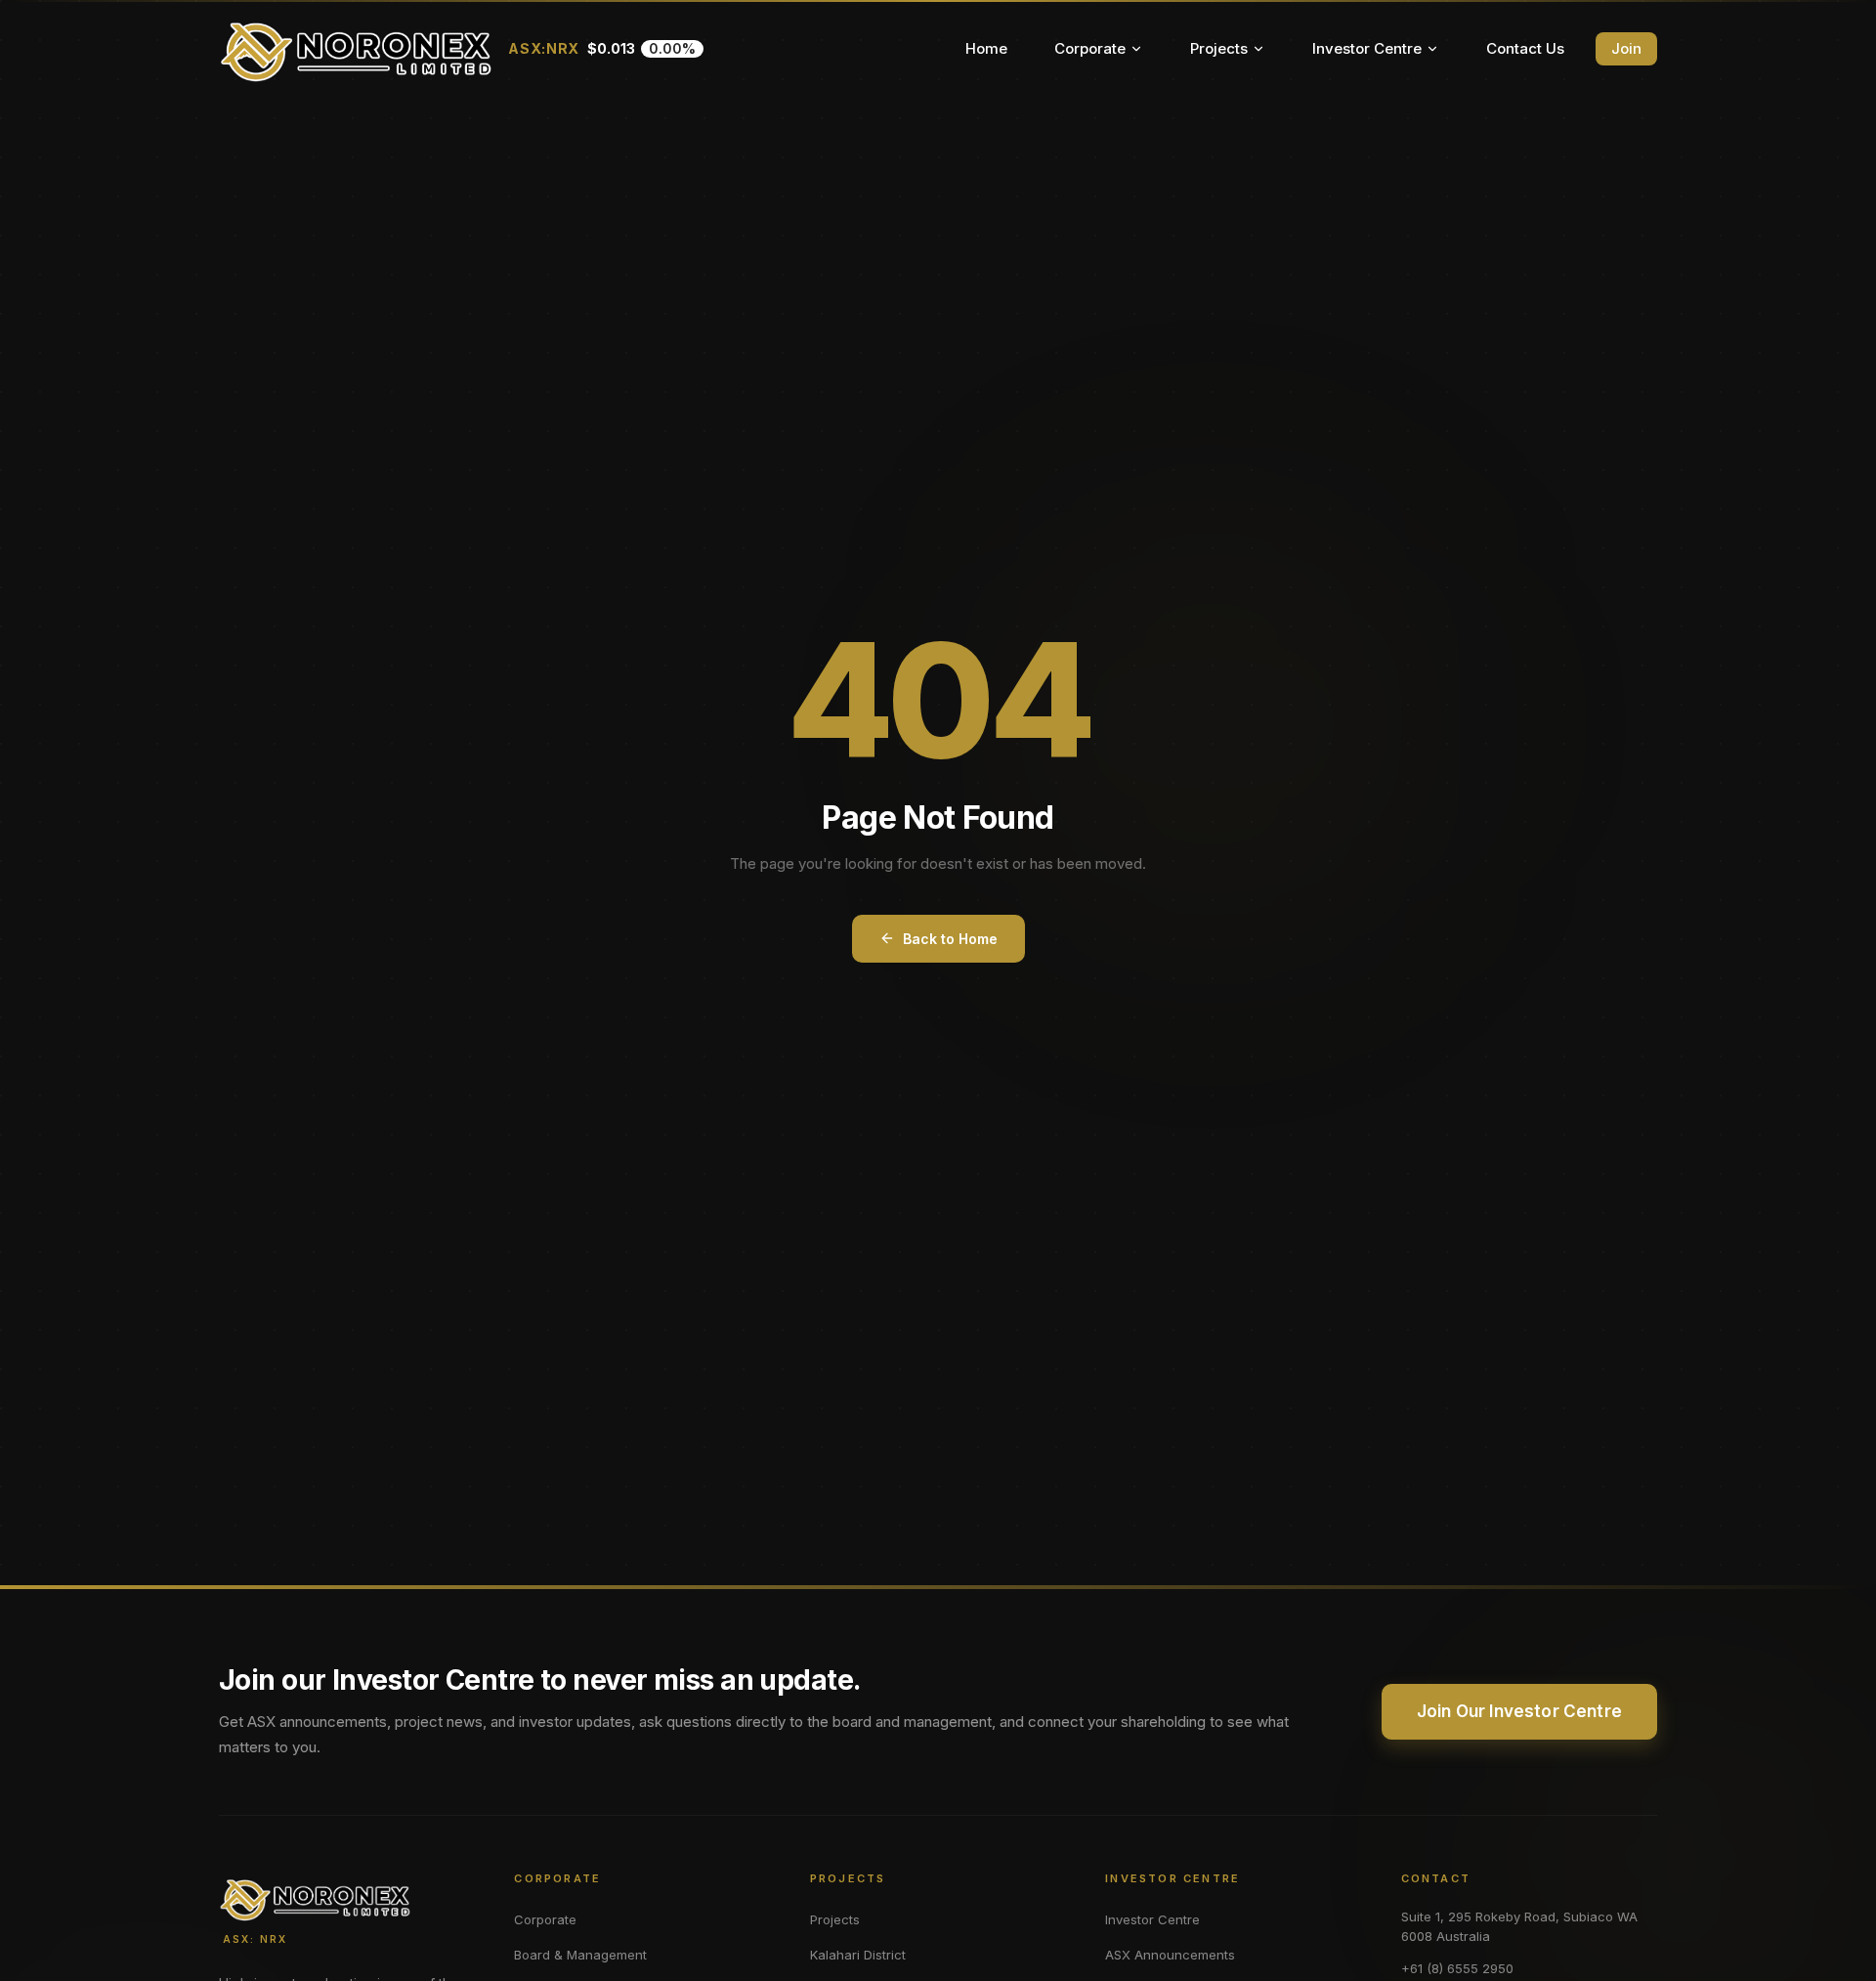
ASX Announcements (1170, 1955)
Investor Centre (1367, 48)
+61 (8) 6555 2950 (1457, 1968)
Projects (1219, 48)
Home (986, 48)
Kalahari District (858, 1955)
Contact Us (1525, 48)
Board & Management (580, 1955)
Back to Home (950, 939)
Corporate (1090, 48)
